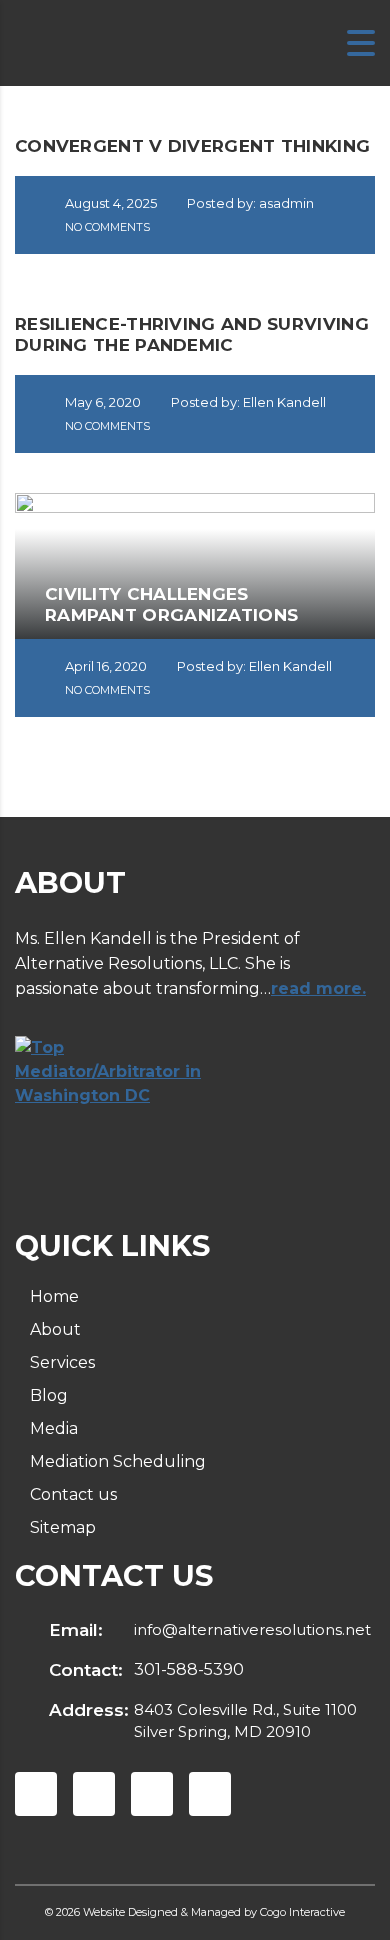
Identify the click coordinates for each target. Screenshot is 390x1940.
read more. (318, 988)
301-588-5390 (189, 1669)
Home (54, 1296)
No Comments (106, 227)
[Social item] (36, 1794)
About (55, 1329)
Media (54, 1428)
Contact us (73, 1494)
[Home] (60, 42)
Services (62, 1362)
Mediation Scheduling (118, 1461)
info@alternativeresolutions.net (252, 1629)
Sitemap (63, 1527)
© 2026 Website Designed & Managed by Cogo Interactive (195, 1912)
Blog (49, 1395)
